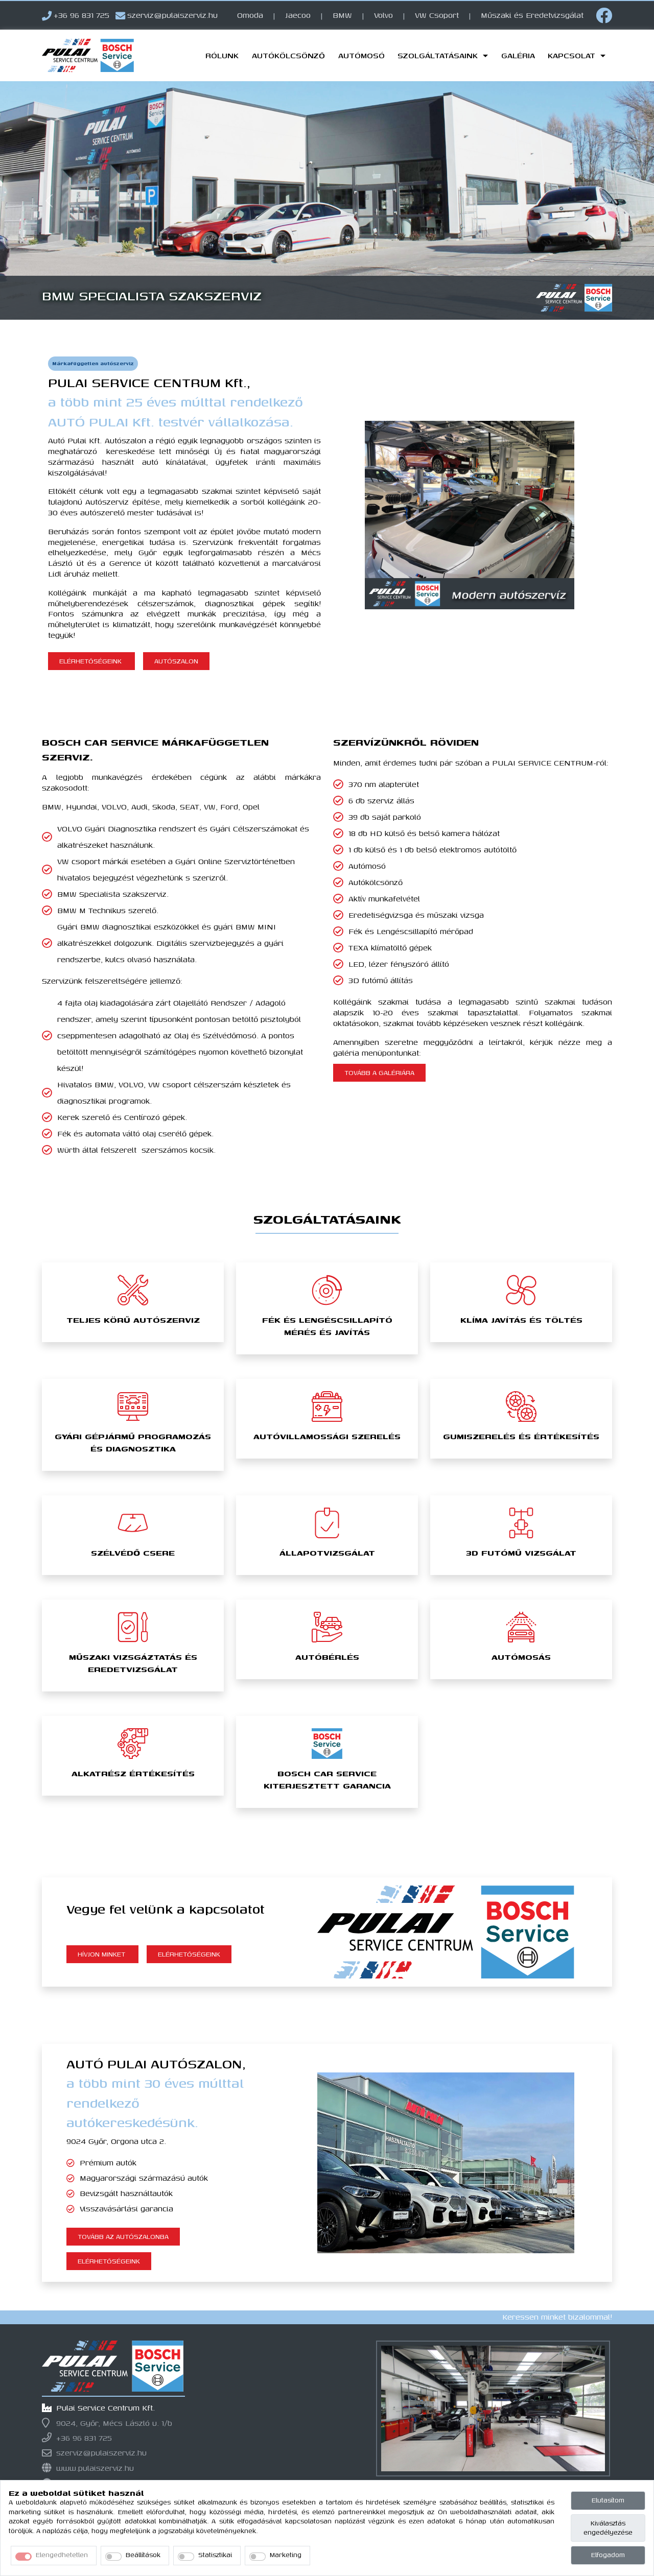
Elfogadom (608, 2555)
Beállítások (143, 2555)
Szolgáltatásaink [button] (439, 55)
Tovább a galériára (379, 1073)
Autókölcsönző (288, 55)
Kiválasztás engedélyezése (608, 2528)
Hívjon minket (102, 1954)
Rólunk (222, 55)
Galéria (518, 55)
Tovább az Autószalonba (123, 2237)
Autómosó (361, 55)
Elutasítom (608, 2500)
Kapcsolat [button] (573, 55)
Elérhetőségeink (91, 661)
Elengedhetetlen (62, 2555)
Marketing (286, 2555)
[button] (49, 200)
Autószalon (176, 661)
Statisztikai (215, 2555)
